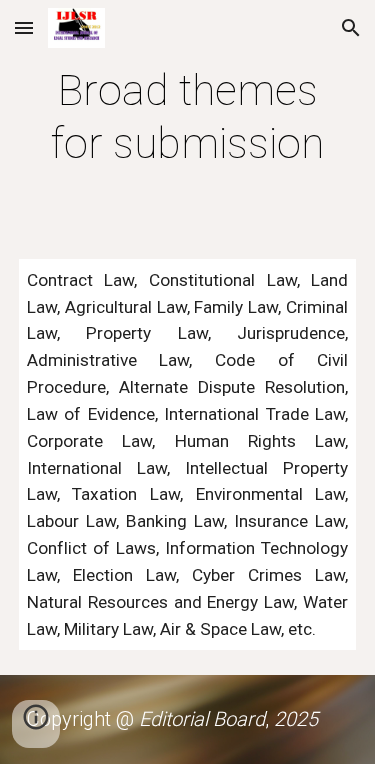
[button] (24, 27)
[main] (188, 117)
